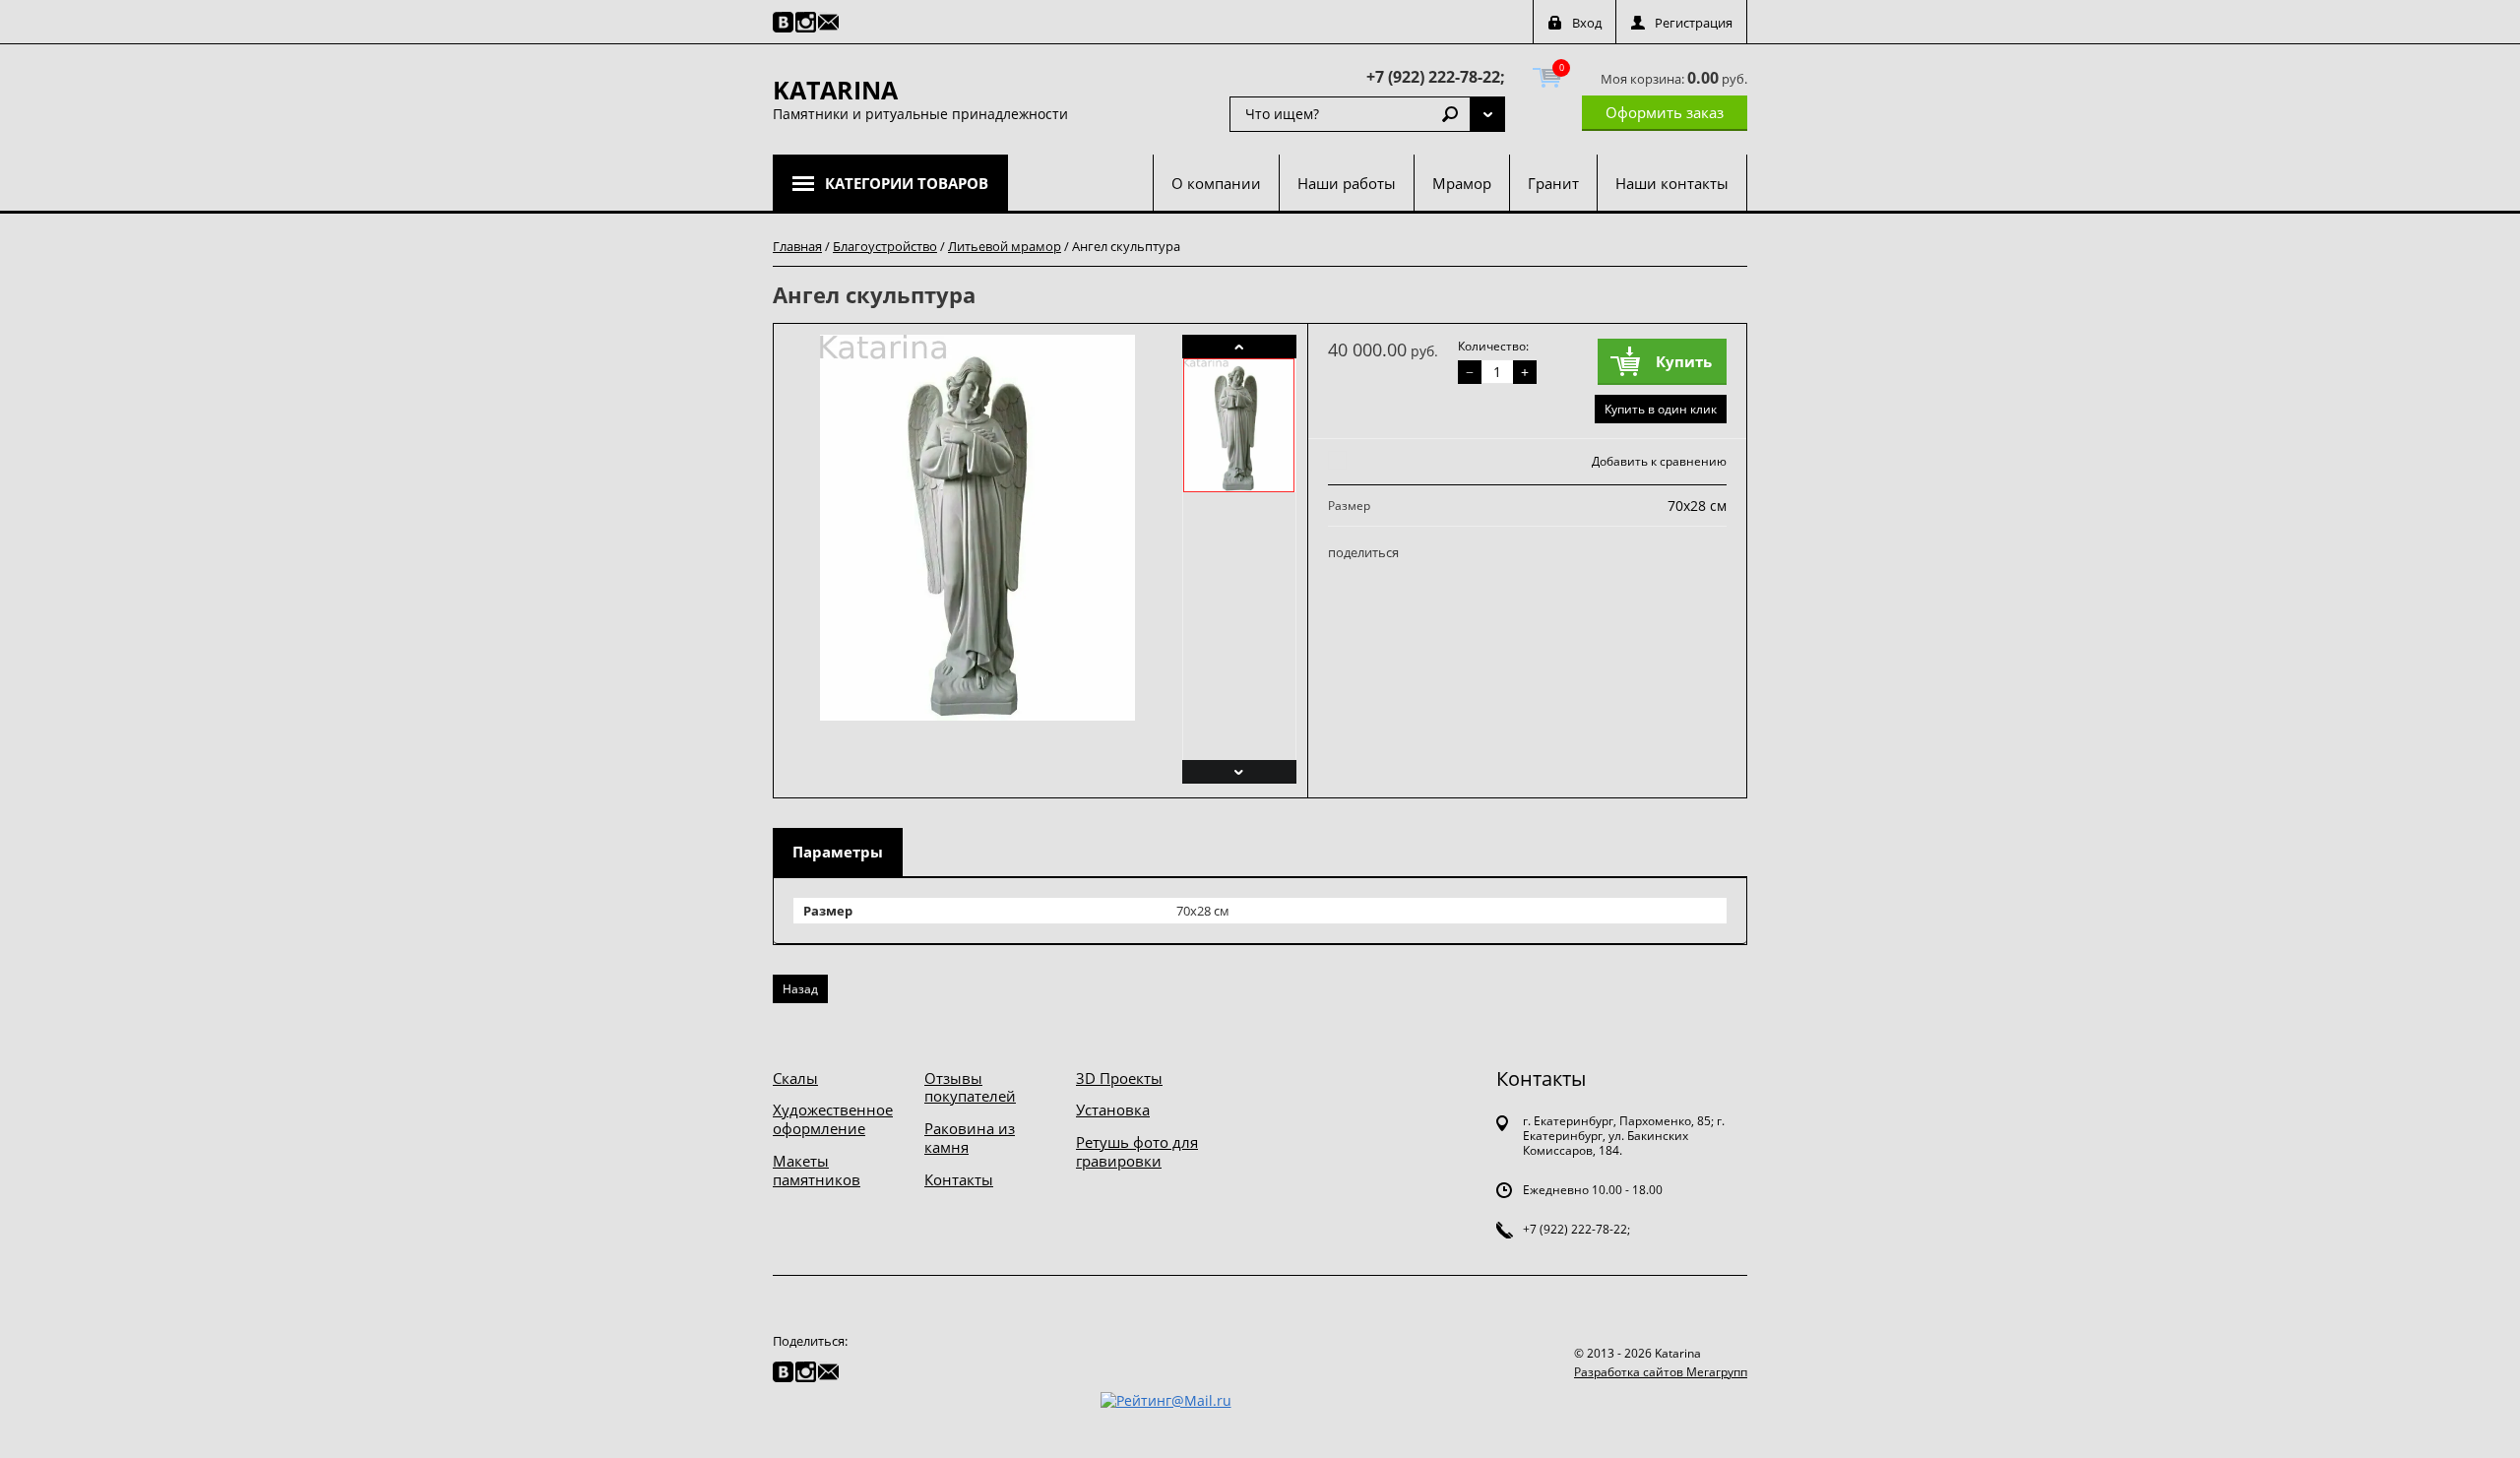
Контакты (959, 1179)
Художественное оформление (833, 1119)
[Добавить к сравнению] (1334, 461)
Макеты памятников (817, 1170)
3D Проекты (1119, 1078)
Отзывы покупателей (970, 1087)
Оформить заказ (1665, 112)
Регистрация (1694, 23)
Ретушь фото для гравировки (1137, 1151)
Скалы (795, 1078)
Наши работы (1347, 183)
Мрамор (1462, 183)
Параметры (838, 852)
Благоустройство (885, 246)
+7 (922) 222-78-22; (1436, 77)
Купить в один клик (1661, 409)
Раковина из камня (970, 1138)
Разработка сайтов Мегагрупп (1661, 1372)
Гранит (1553, 183)
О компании (1216, 183)
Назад (800, 989)
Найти (1450, 114)
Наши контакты (1672, 183)
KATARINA (835, 90)
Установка (1113, 1109)
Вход (1587, 23)
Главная (797, 246)
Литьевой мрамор (1005, 246)
